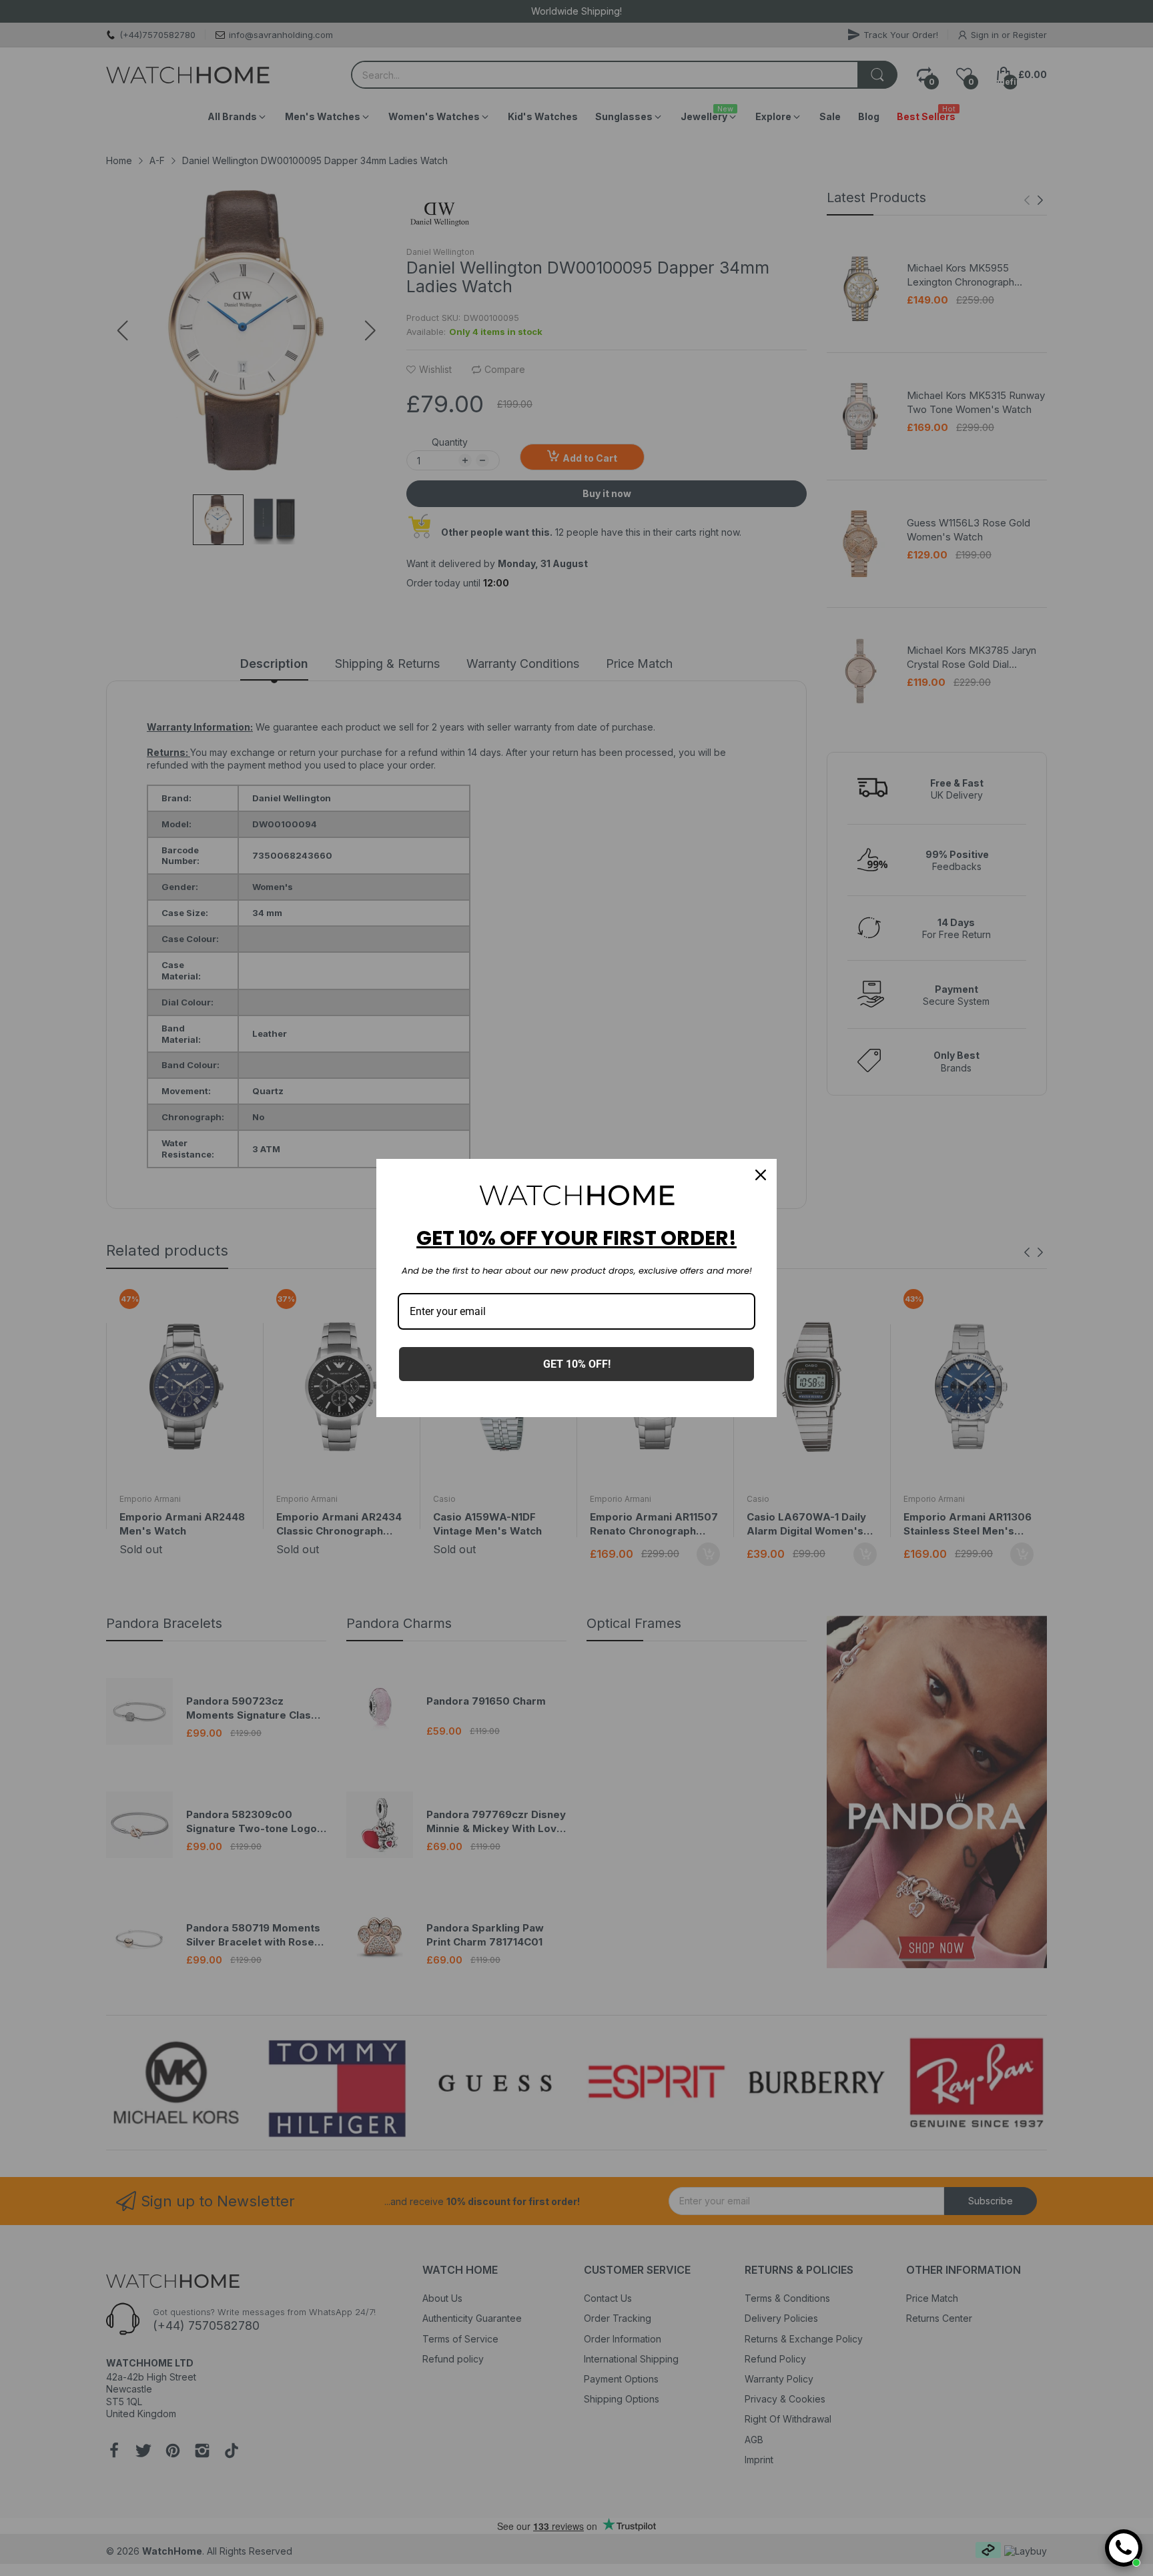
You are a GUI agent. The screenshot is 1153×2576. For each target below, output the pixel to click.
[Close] (761, 1175)
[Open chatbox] (1124, 2548)
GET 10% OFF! (577, 1364)
